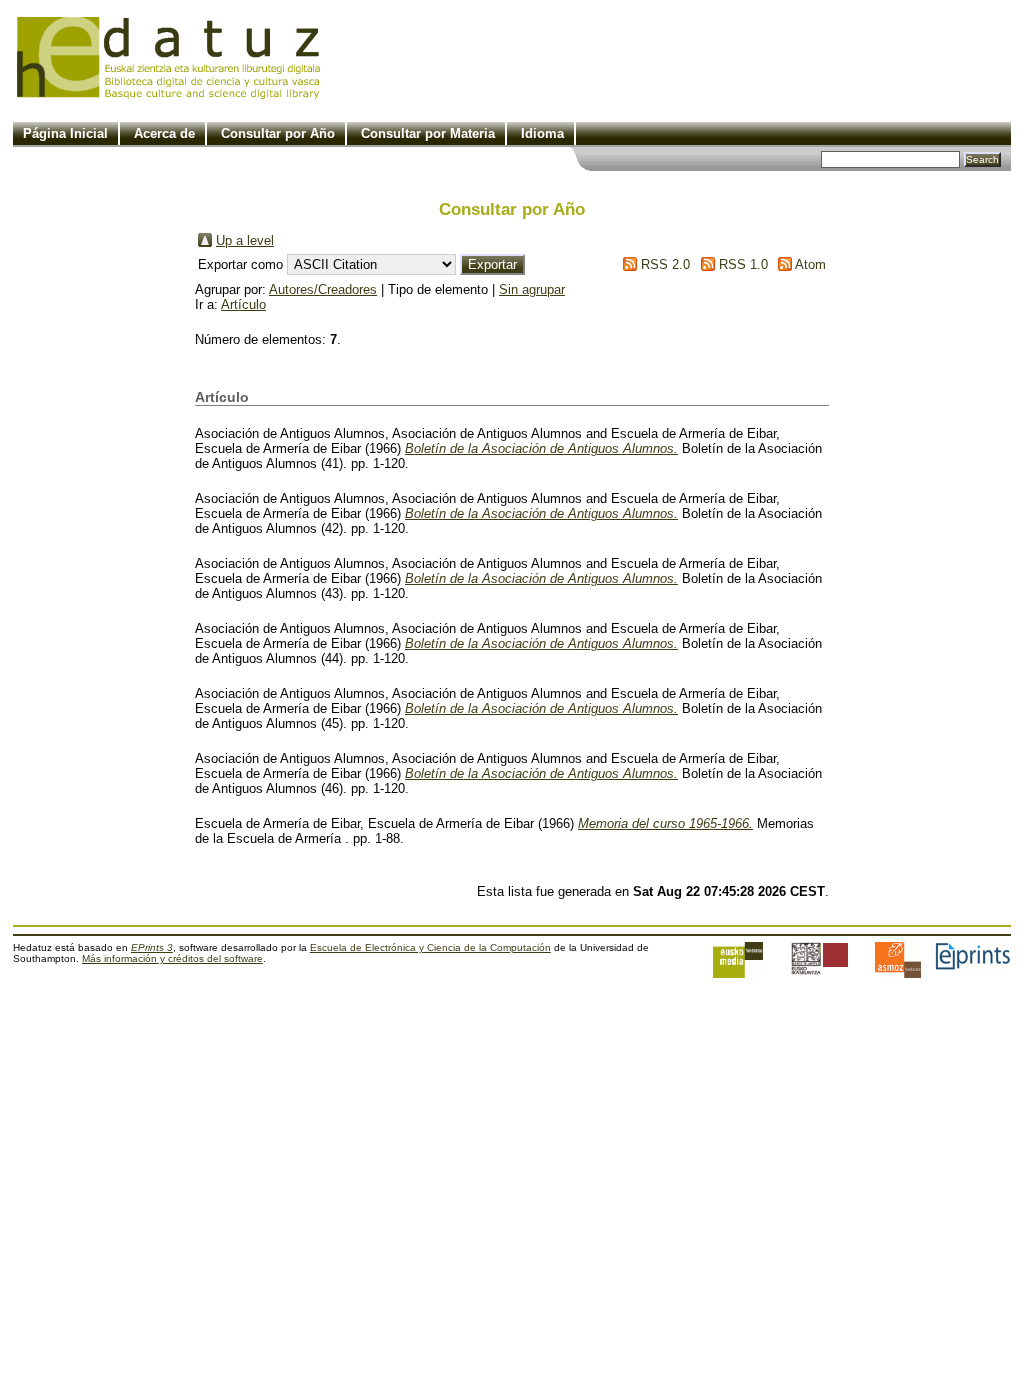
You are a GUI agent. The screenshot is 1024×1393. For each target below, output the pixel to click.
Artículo (243, 304)
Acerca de (164, 133)
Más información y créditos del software (172, 958)
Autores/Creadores (323, 289)
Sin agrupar (532, 289)
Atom (810, 264)
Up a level (245, 240)
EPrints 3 (152, 947)
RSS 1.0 (743, 264)
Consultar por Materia (428, 133)
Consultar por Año (278, 133)
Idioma (542, 133)
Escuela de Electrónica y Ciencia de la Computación (430, 947)
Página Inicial (65, 133)
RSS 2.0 (665, 264)
